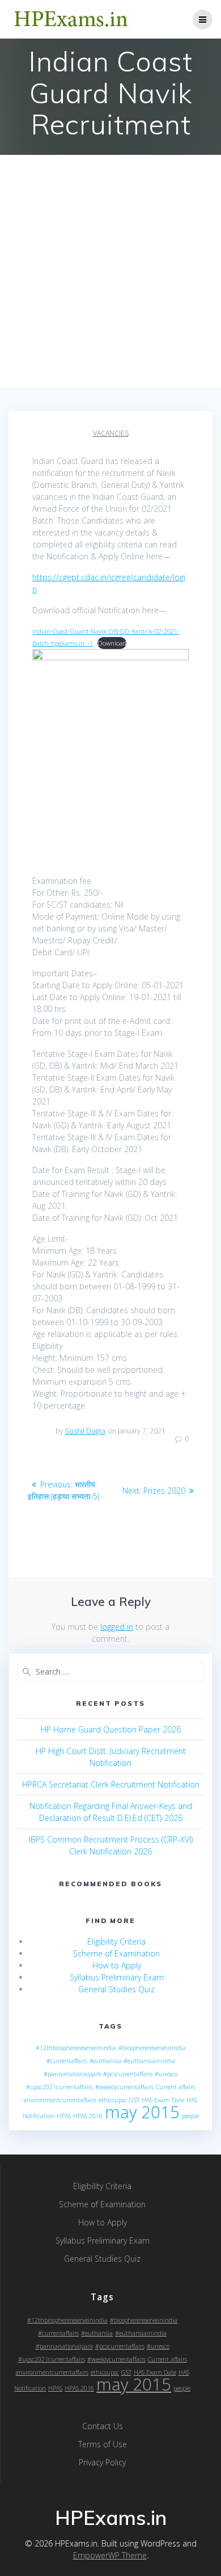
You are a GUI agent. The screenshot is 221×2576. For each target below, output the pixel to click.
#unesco (166, 2074)
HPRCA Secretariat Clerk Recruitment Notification (111, 1784)
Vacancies (111, 433)
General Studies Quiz (116, 1989)
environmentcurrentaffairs (60, 2100)
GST (134, 2100)
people (190, 2116)
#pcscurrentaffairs (128, 2074)
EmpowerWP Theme (110, 2555)
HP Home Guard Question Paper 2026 (111, 1729)
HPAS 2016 (88, 2116)
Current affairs (175, 2087)
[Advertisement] (110, 271)
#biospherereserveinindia (152, 2048)
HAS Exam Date (163, 2100)
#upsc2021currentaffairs (59, 2087)
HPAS (64, 2116)
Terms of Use (103, 2444)
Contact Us (103, 2426)
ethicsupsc (113, 2100)
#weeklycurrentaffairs (124, 2087)
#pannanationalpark (72, 2074)
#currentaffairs (67, 2061)
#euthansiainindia (149, 2061)
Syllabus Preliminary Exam (117, 1977)
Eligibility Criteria (116, 1942)
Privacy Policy (102, 2462)
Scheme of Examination (116, 1953)
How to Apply (117, 1965)
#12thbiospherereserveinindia (76, 2048)
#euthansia (105, 2061)
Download (112, 643)
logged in (117, 1627)
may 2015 (142, 2112)
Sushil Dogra (85, 1431)
